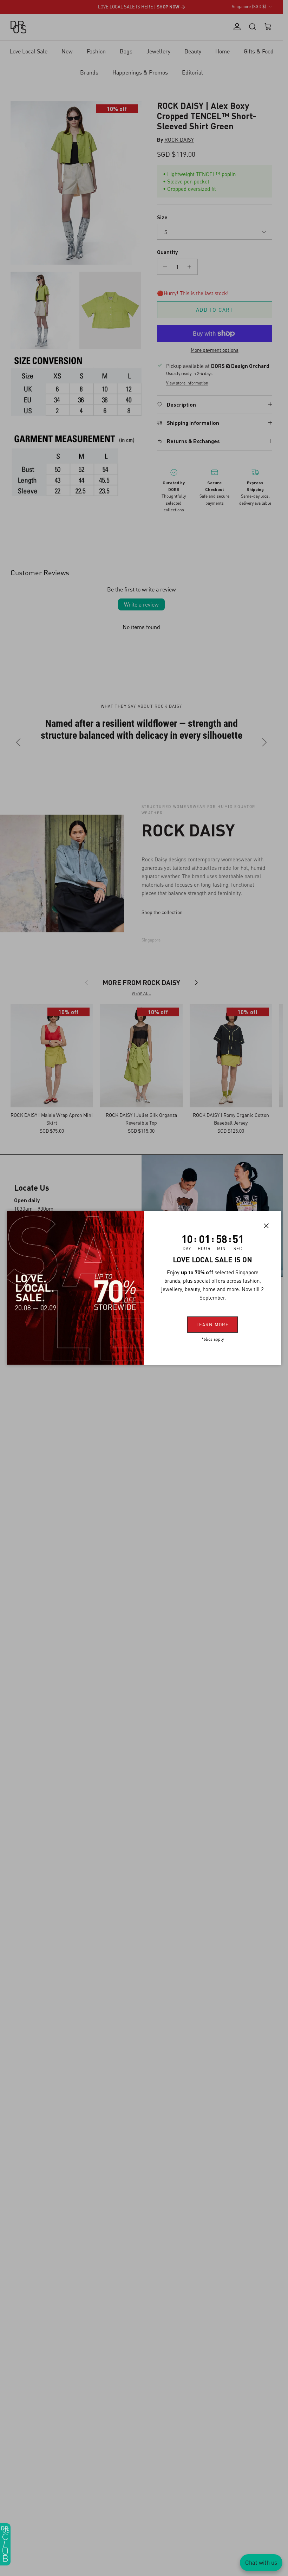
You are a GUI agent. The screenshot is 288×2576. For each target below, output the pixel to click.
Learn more (212, 1324)
